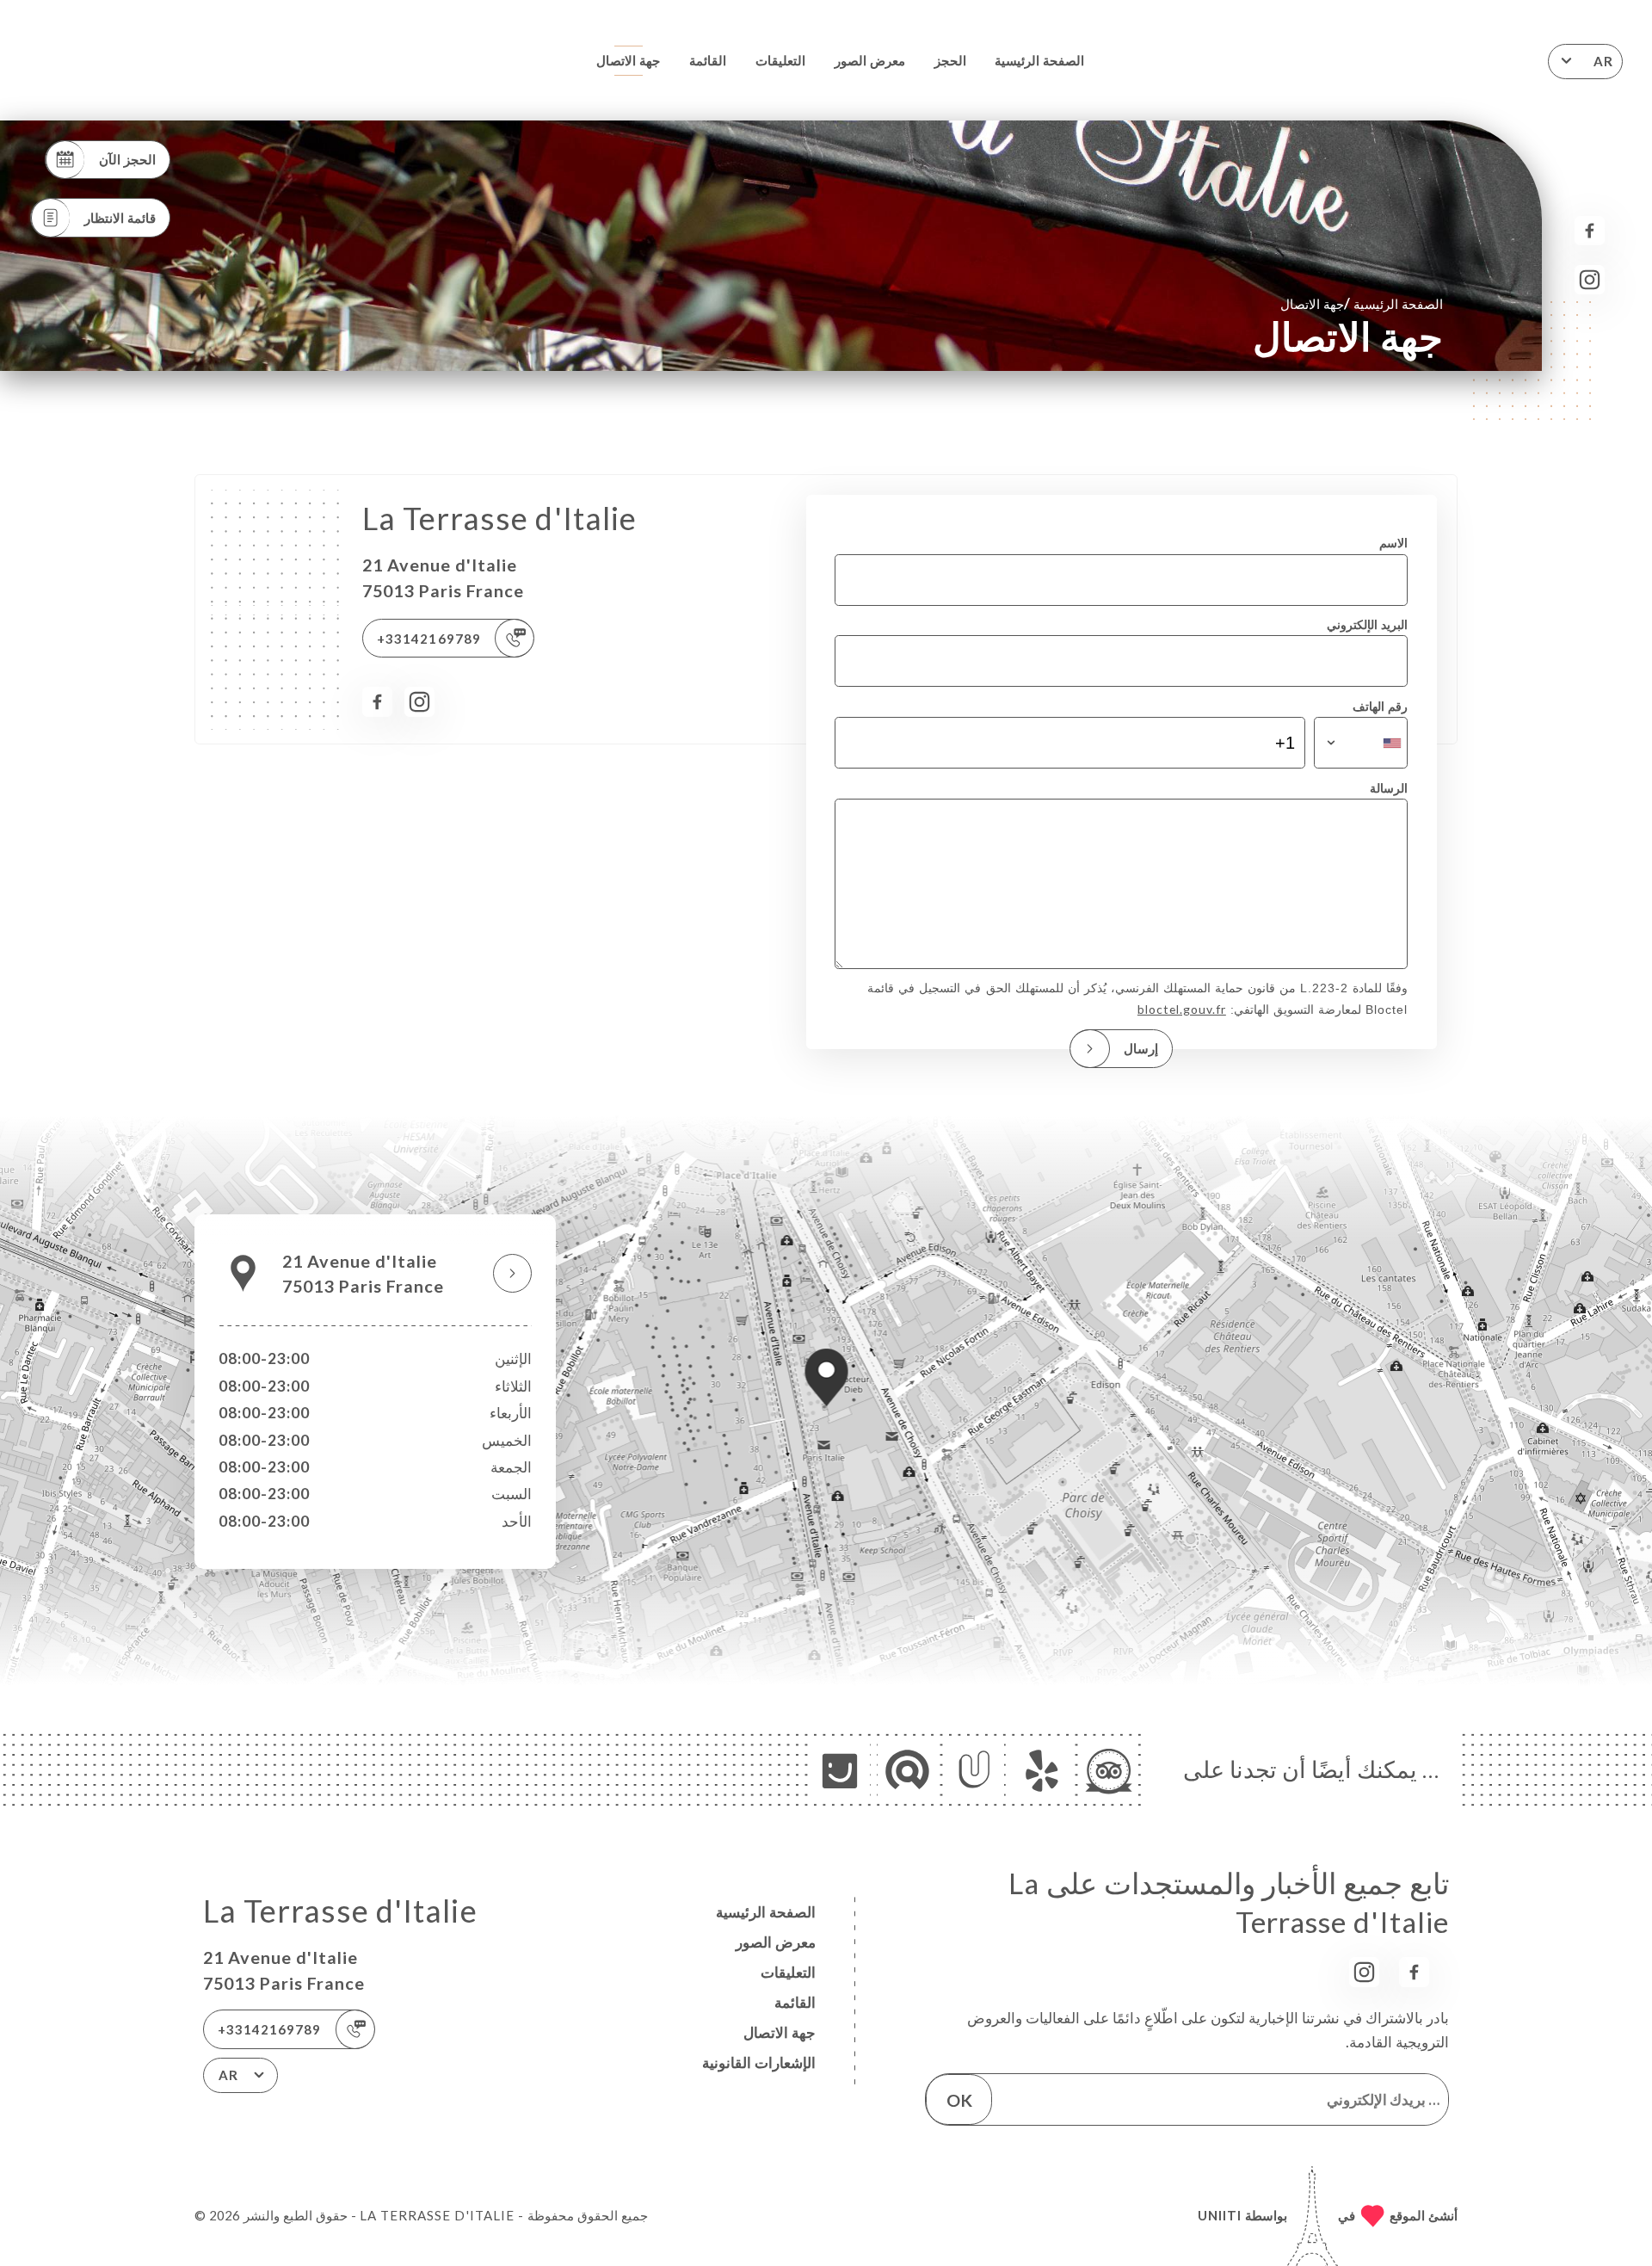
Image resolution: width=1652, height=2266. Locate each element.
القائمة (708, 60)
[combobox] (1361, 743)
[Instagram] (1590, 280)
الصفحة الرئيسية (1039, 60)
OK (959, 2100)
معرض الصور (870, 60)
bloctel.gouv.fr (1182, 1009)
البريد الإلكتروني (1367, 624)
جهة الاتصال (628, 60)
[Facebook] (1590, 231)
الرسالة (1389, 788)
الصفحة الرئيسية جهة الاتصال (1362, 303)
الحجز (950, 60)
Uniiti (1220, 2215)
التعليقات (780, 60)
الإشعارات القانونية (759, 2062)
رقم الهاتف (1380, 706)
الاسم (1393, 543)
